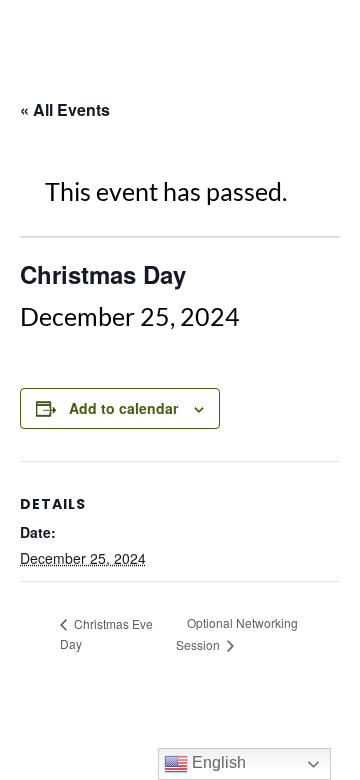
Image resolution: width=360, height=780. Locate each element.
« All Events (65, 109)
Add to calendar (123, 408)
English (217, 762)
